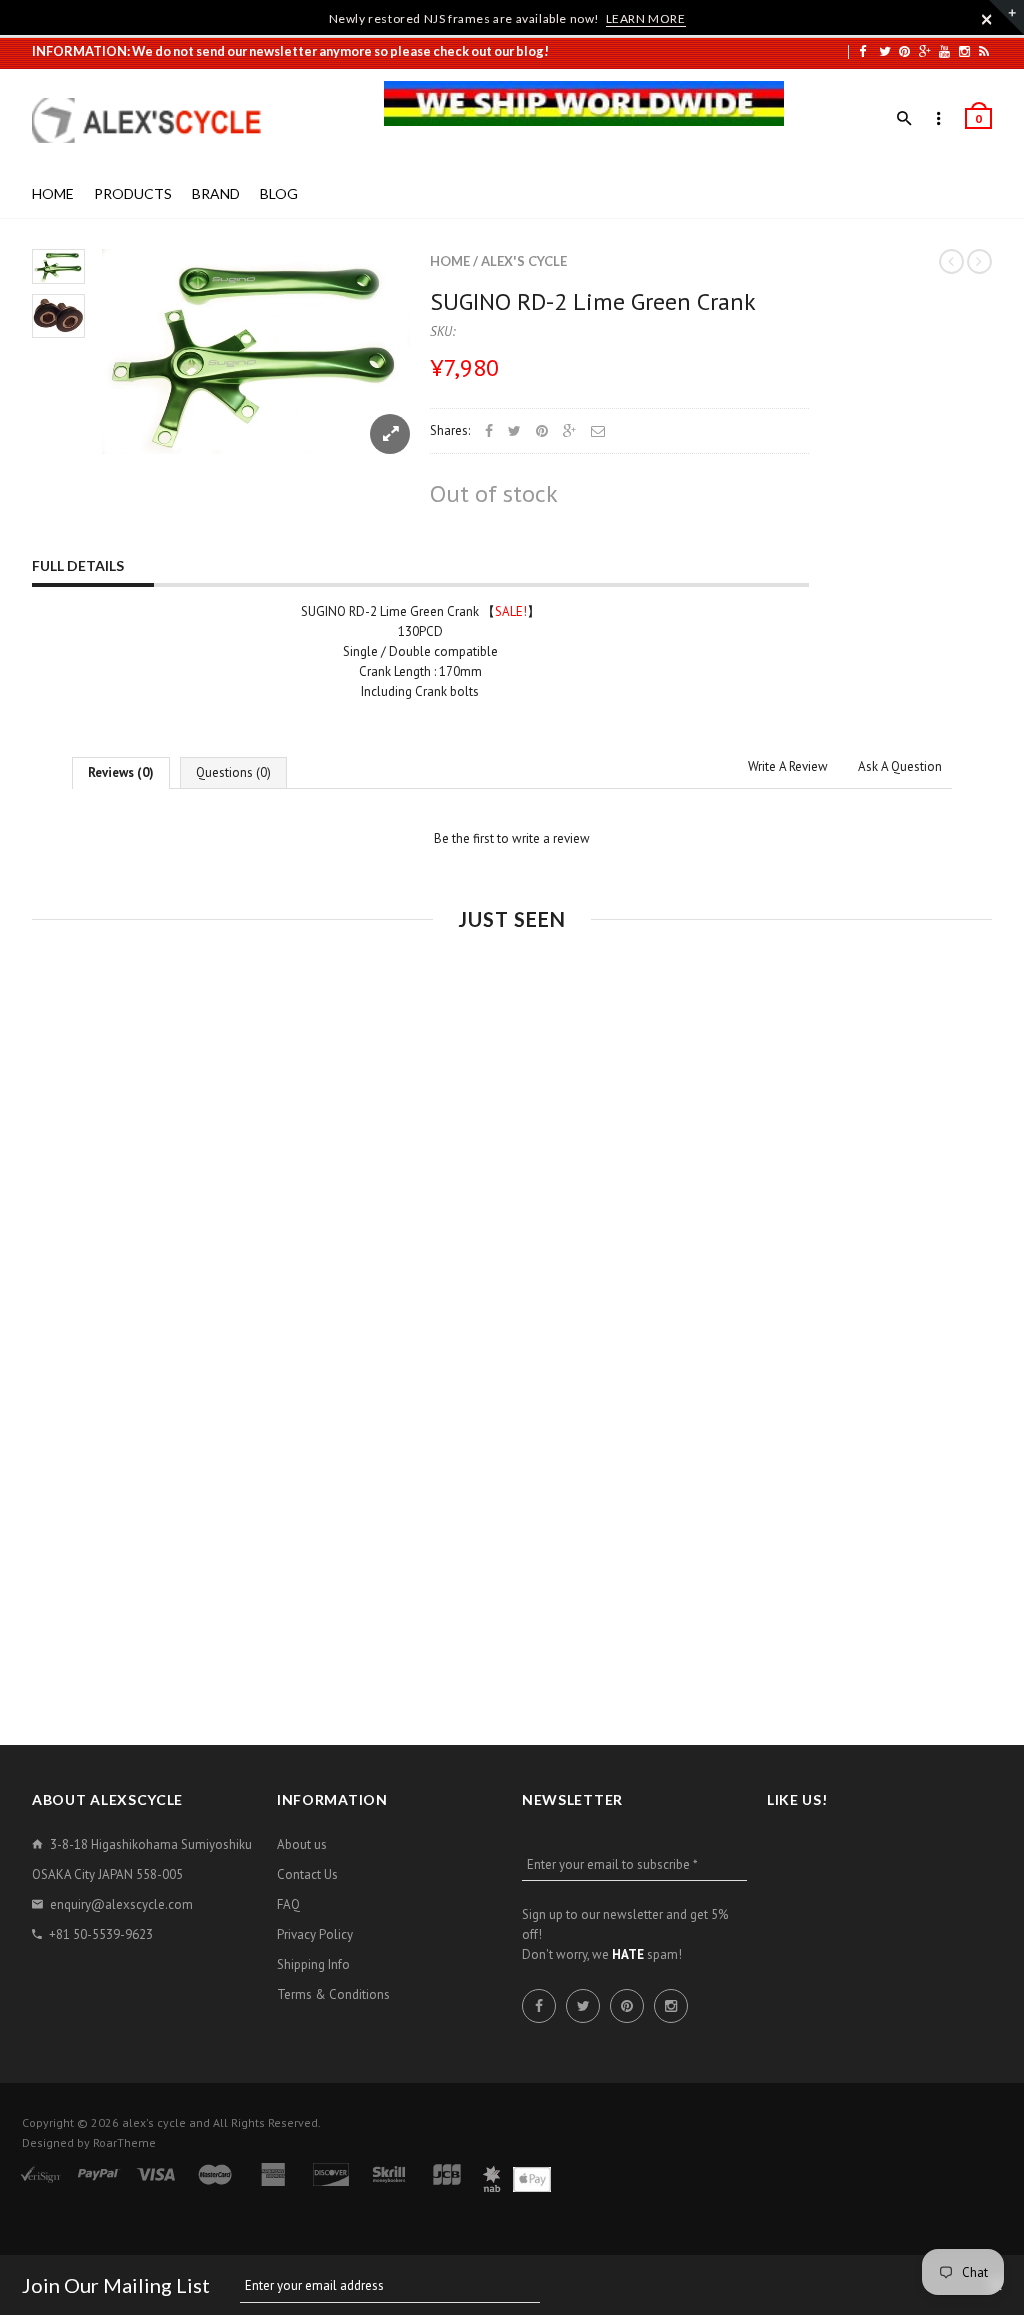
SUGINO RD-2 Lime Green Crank (593, 301)
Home (450, 261)
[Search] (904, 119)
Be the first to (512, 838)
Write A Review (788, 766)
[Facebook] (862, 51)
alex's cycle (524, 261)
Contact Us (307, 1874)
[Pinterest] (904, 51)
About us (302, 1844)
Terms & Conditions (333, 1994)
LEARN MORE (646, 18)
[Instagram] (964, 51)
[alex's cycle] (157, 120)
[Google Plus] (925, 51)
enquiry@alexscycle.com (121, 1904)
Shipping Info (313, 1964)
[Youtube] (944, 51)
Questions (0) (233, 772)
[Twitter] (885, 51)
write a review (551, 838)
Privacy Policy (315, 1934)
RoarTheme (124, 2142)
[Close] (987, 19)
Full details (78, 565)
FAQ (288, 1904)
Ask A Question (900, 766)
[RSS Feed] (984, 51)
